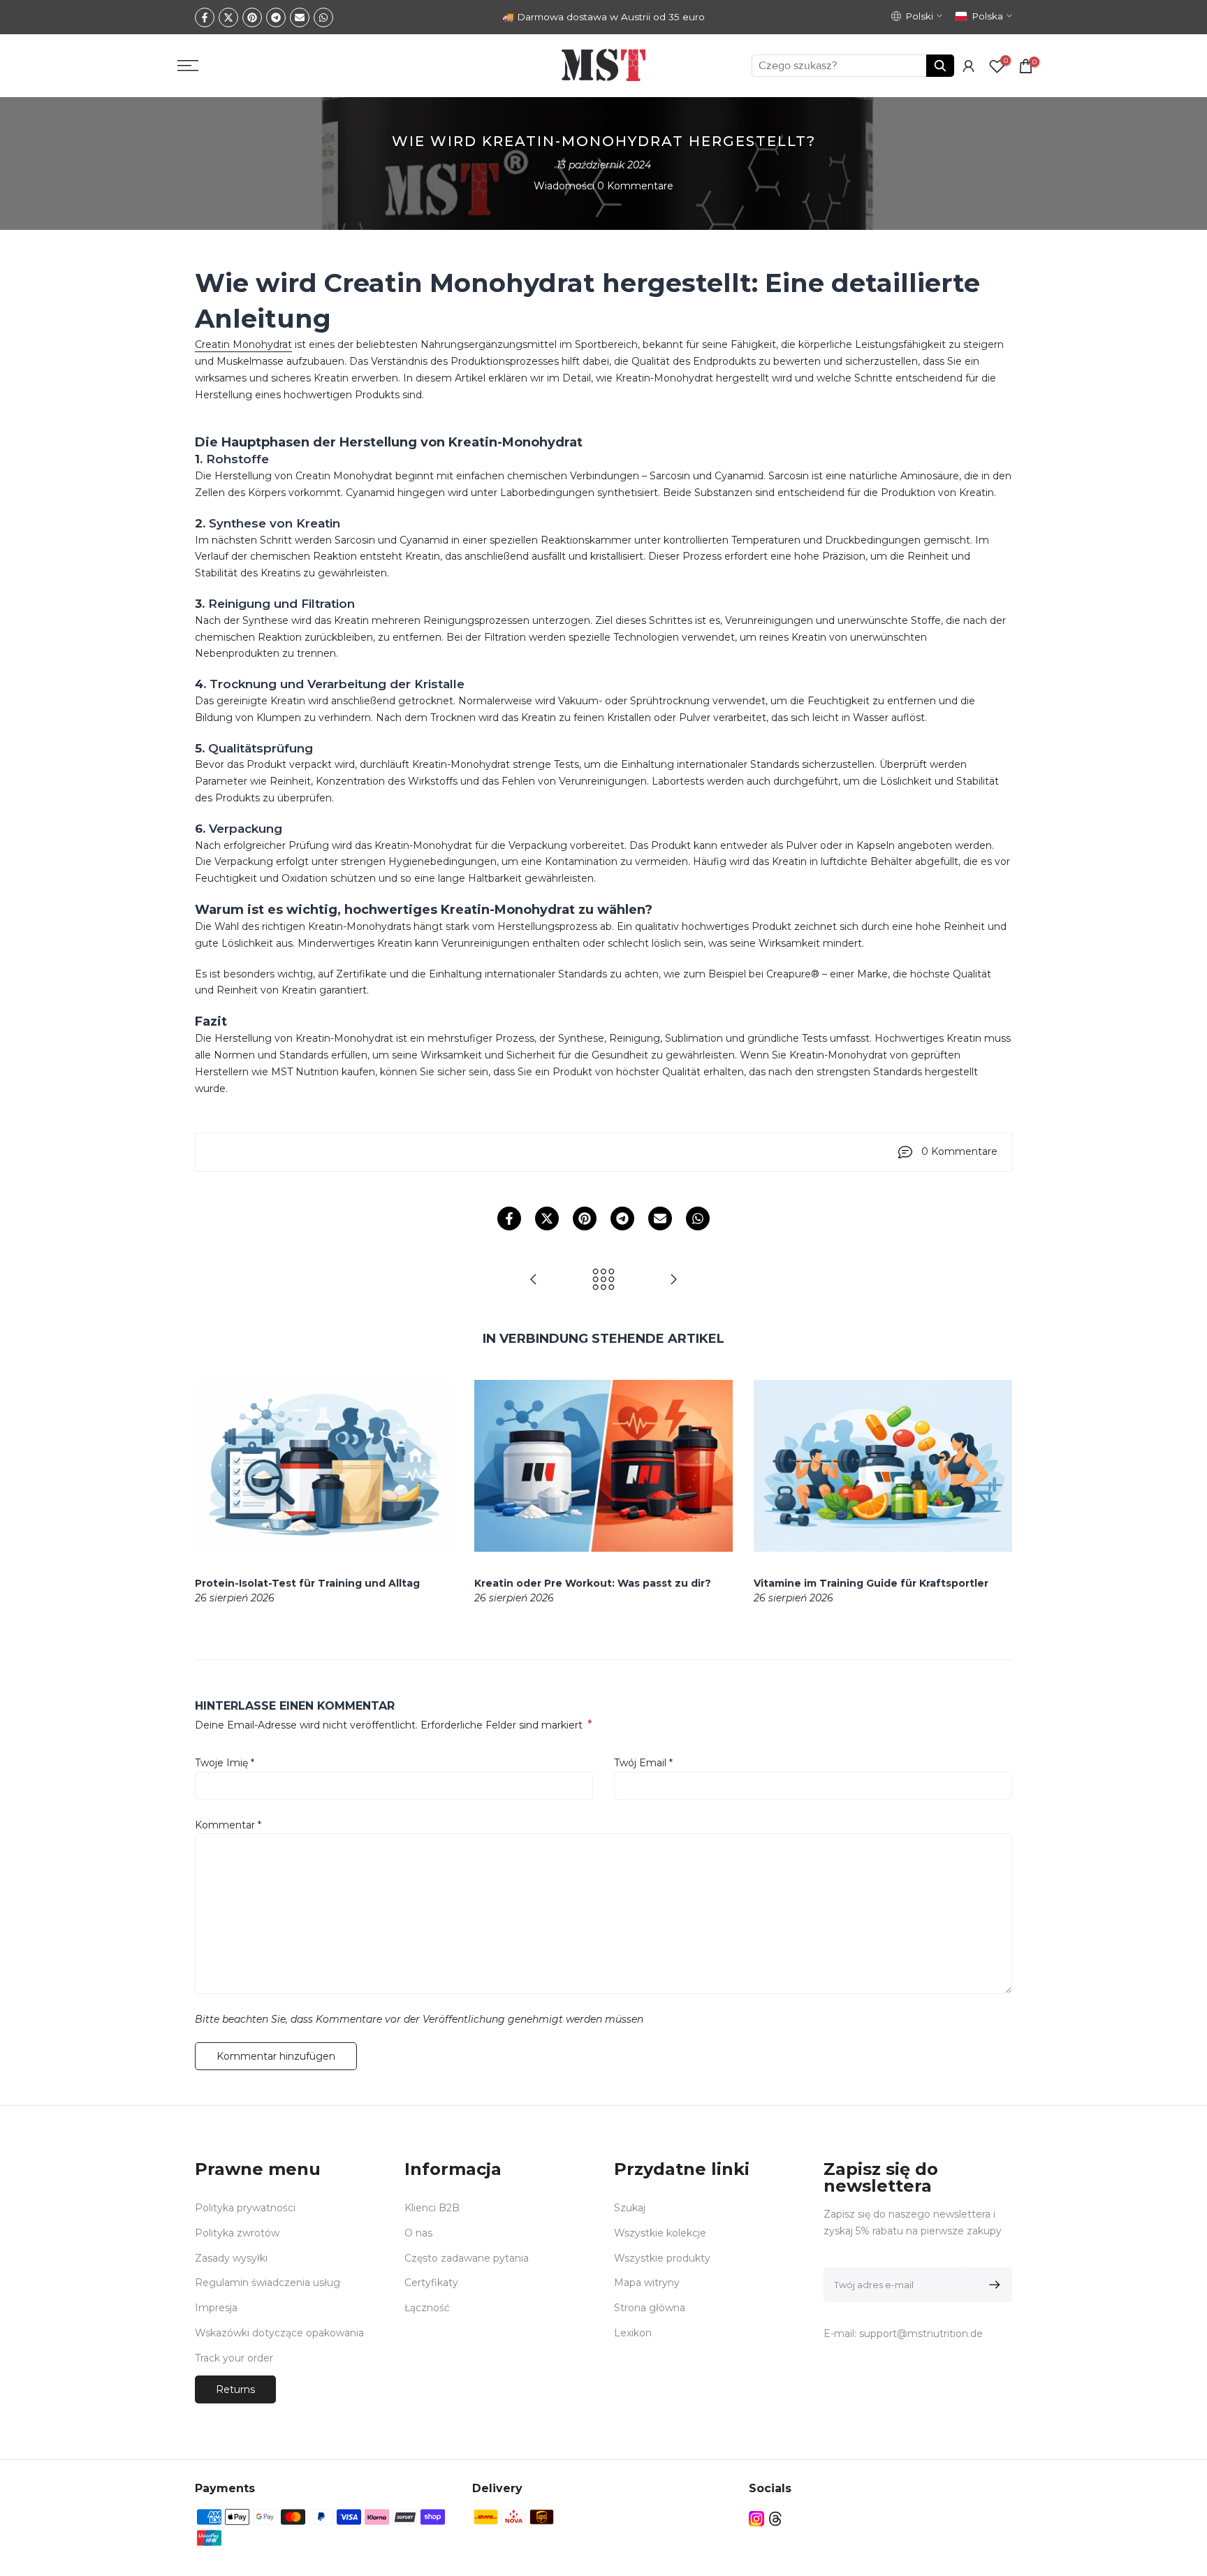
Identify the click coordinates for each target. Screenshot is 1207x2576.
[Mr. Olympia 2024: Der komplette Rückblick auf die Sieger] (534, 1280)
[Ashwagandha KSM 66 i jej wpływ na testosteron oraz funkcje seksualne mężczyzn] (673, 1280)
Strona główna (650, 2308)
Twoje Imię (225, 1763)
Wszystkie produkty (662, 2258)
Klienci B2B (432, 2208)
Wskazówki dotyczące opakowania (279, 2333)
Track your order (234, 2358)
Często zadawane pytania (467, 2258)
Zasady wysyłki (231, 2258)
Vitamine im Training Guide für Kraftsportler (871, 1583)
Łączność (427, 2308)
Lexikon (633, 2333)
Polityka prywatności (245, 2208)
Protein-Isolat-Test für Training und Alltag (307, 1583)
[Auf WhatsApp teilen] (323, 17)
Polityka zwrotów (237, 2233)
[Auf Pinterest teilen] (252, 17)
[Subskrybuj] (992, 2285)
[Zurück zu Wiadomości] (603, 1280)
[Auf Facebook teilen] (205, 17)
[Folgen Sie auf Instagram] (756, 2519)
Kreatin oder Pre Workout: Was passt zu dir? (593, 1583)
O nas (418, 2233)
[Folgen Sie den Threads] (775, 2519)
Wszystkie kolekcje (660, 2233)
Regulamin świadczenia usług (268, 2283)
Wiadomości (564, 186)
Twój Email (643, 1763)
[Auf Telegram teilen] (276, 17)
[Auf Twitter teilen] (228, 17)
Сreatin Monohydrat (243, 344)
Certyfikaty (431, 2283)
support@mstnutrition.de (921, 2334)
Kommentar (228, 1825)
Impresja (216, 2308)
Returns (235, 2389)
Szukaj (630, 2208)
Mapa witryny (647, 2283)
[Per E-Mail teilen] (300, 17)
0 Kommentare (635, 186)
